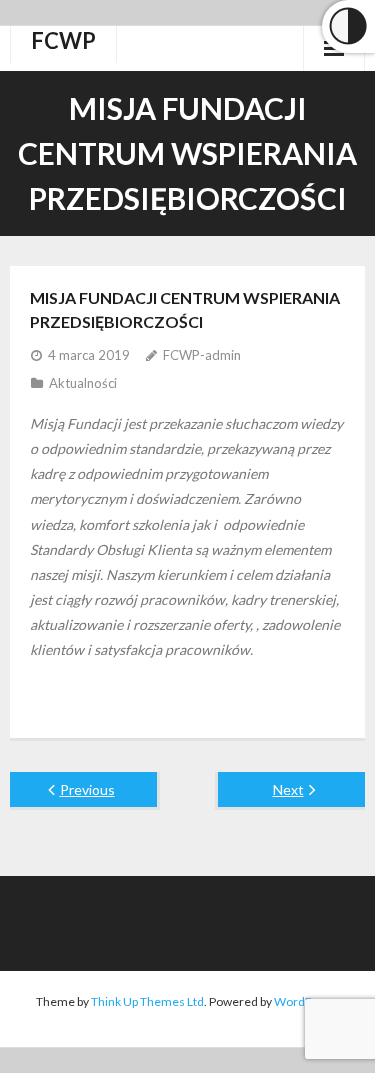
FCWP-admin (202, 355)
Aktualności (83, 383)
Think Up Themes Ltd (147, 1001)
